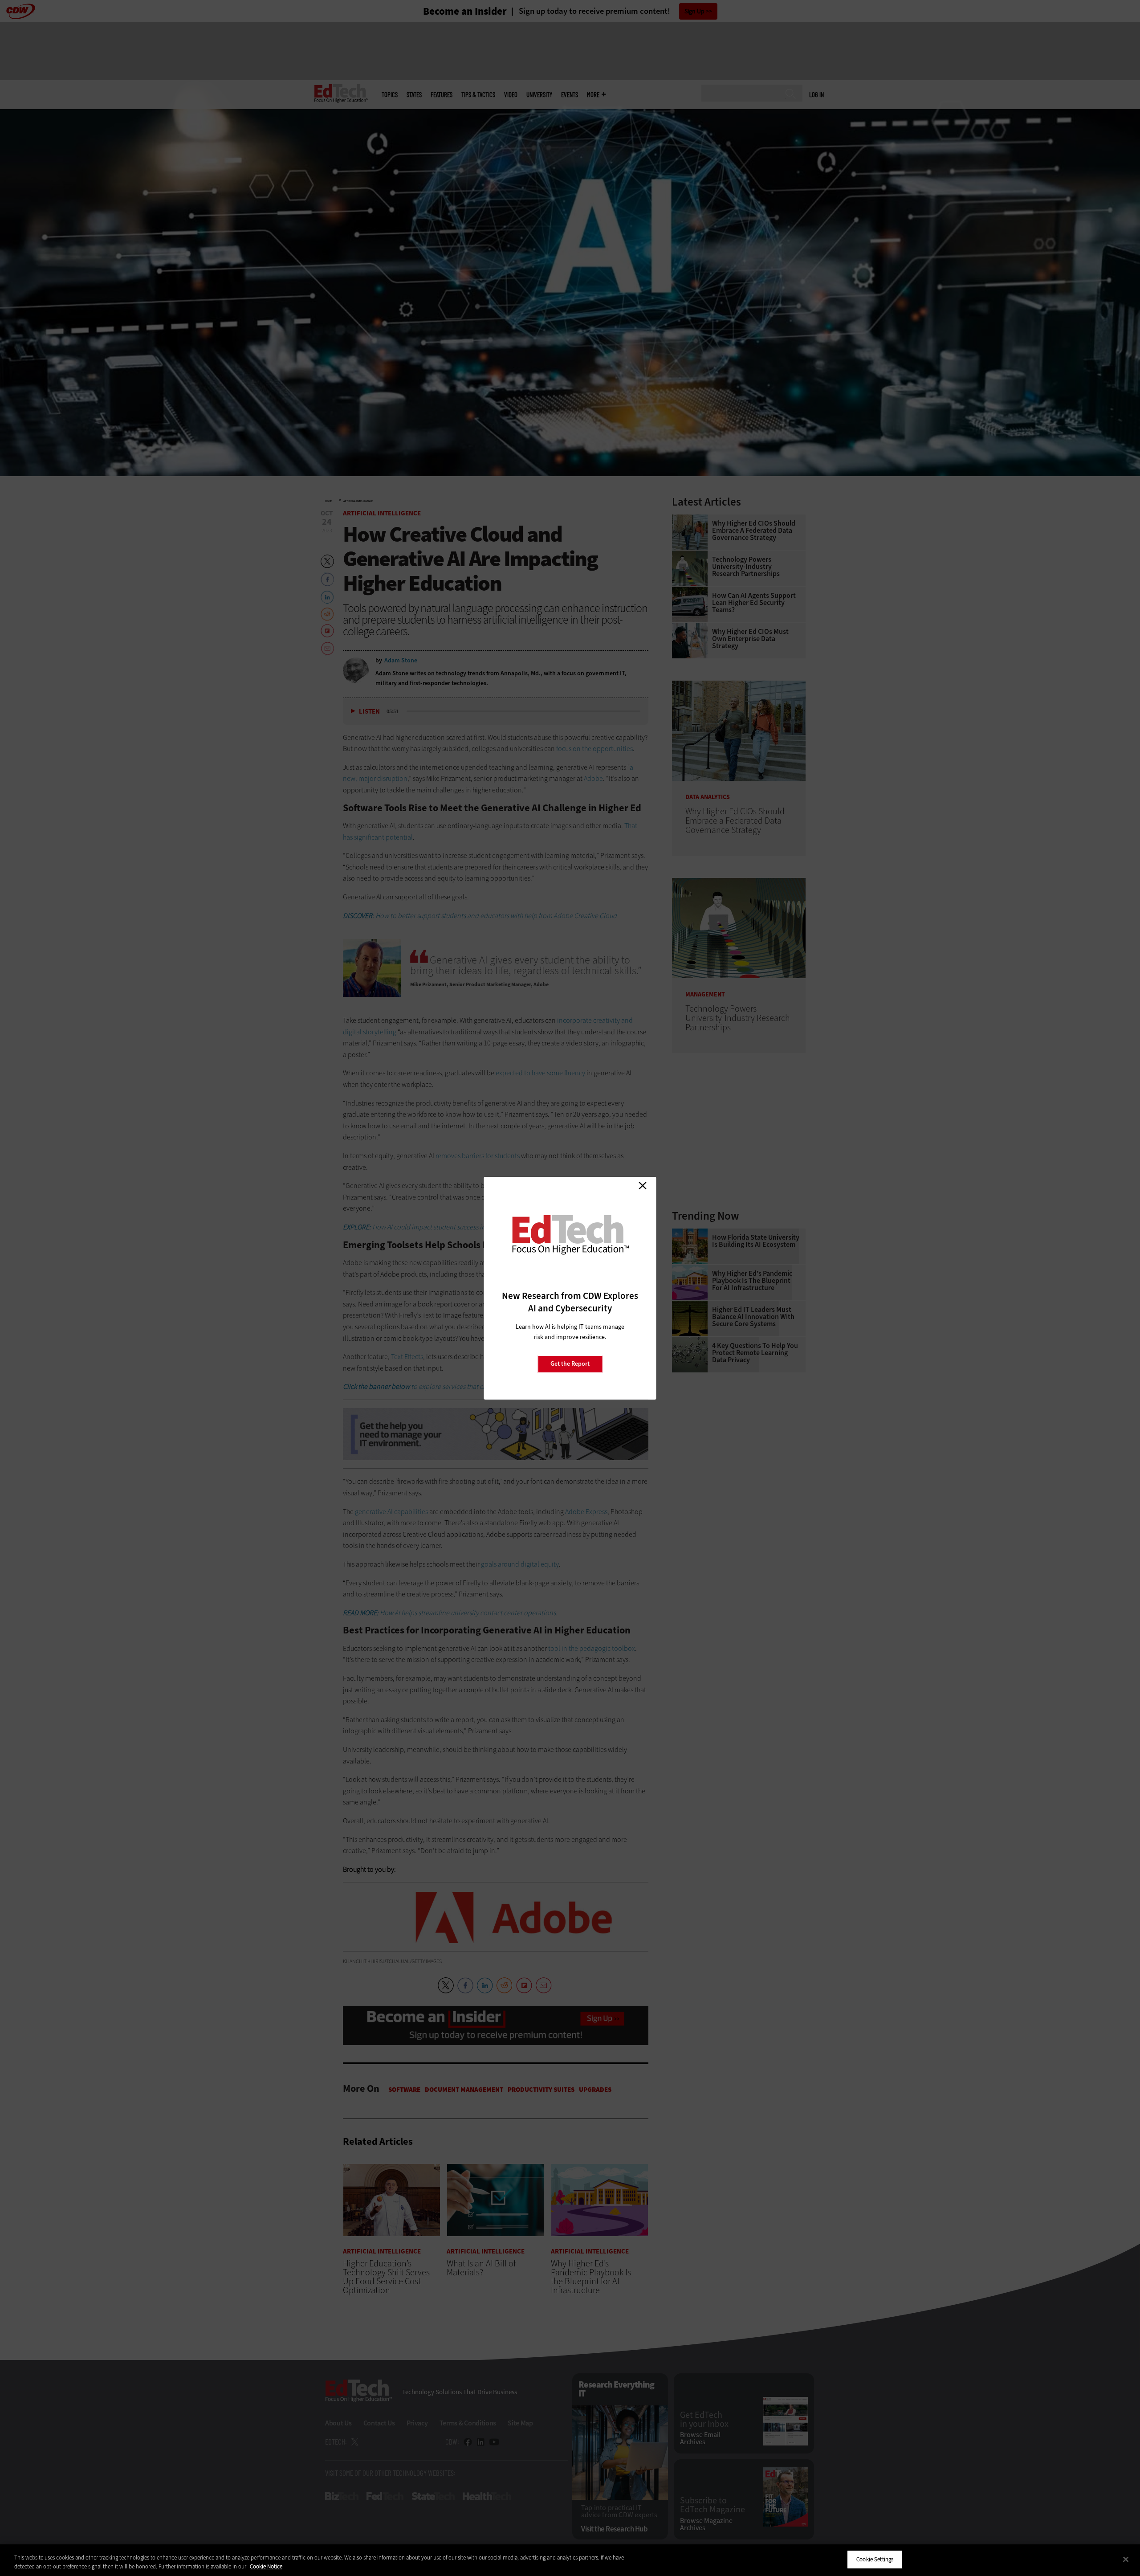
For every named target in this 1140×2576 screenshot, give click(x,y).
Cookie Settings (875, 2559)
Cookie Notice (266, 2566)
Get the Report (570, 1364)
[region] (570, 2560)
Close (643, 1186)
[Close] (1126, 2559)
